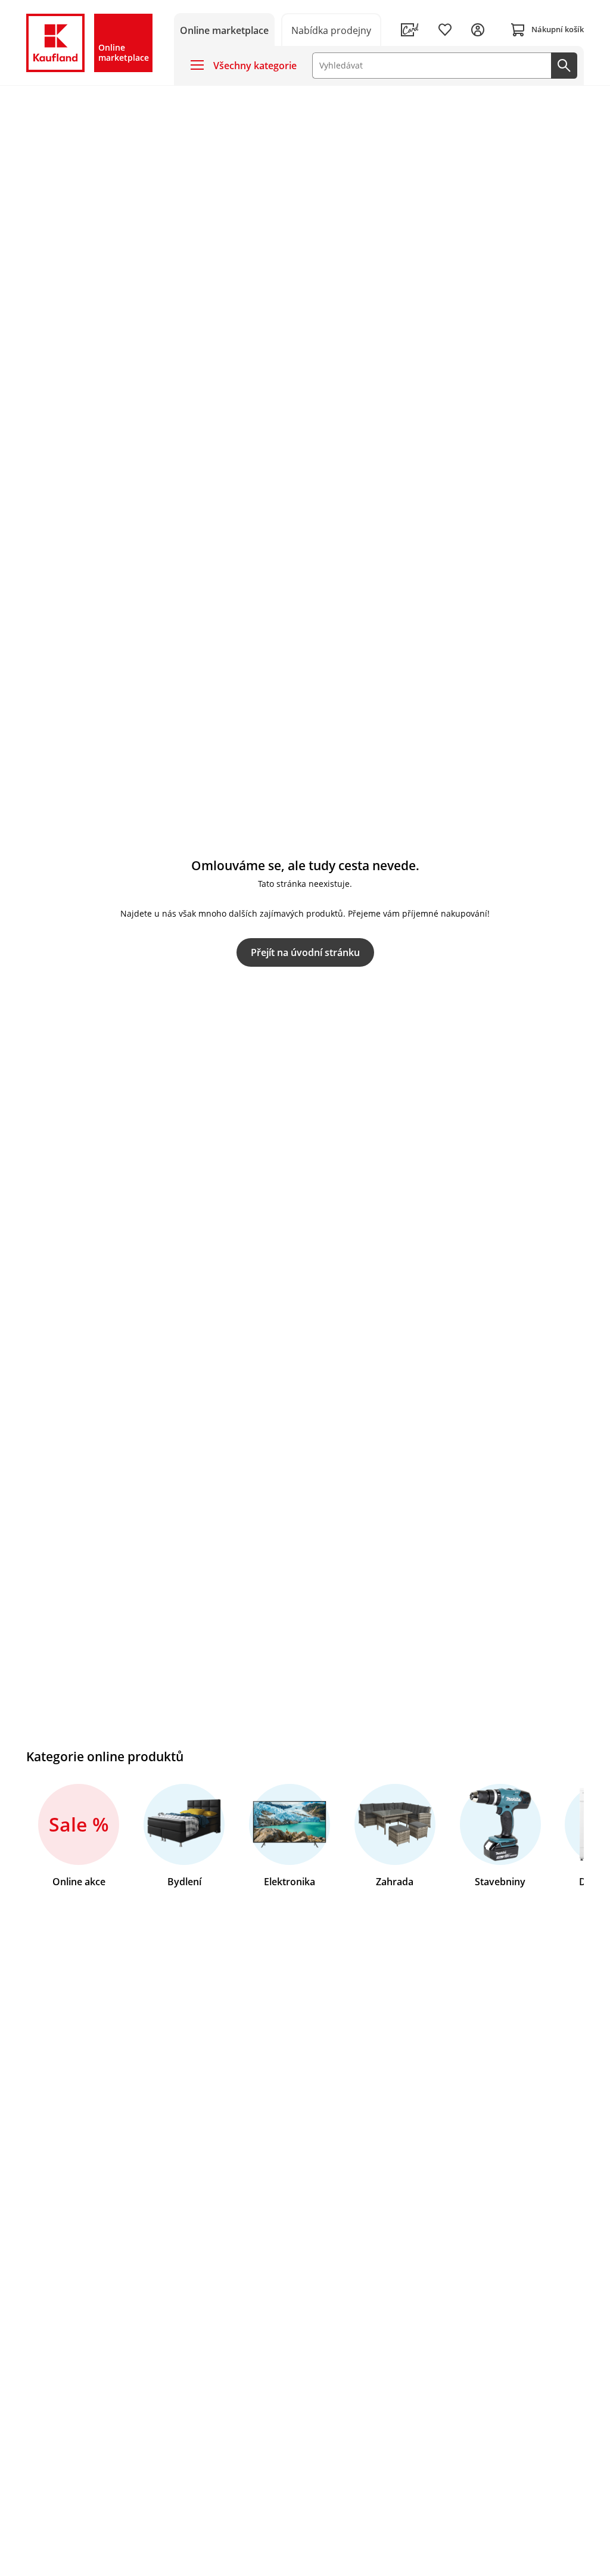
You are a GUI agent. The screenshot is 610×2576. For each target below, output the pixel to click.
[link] (332, 30)
